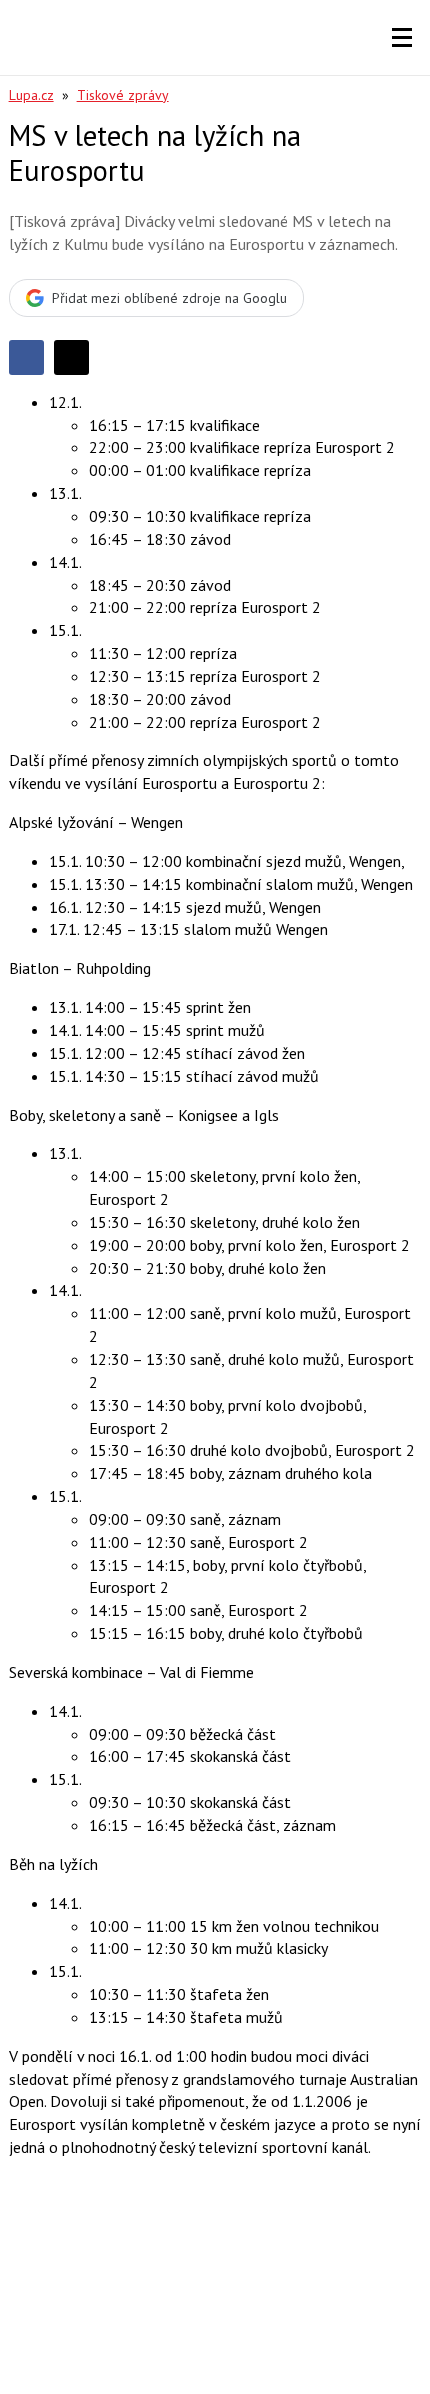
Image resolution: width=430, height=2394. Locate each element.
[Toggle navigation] (402, 38)
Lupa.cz (31, 95)
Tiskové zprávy (123, 95)
